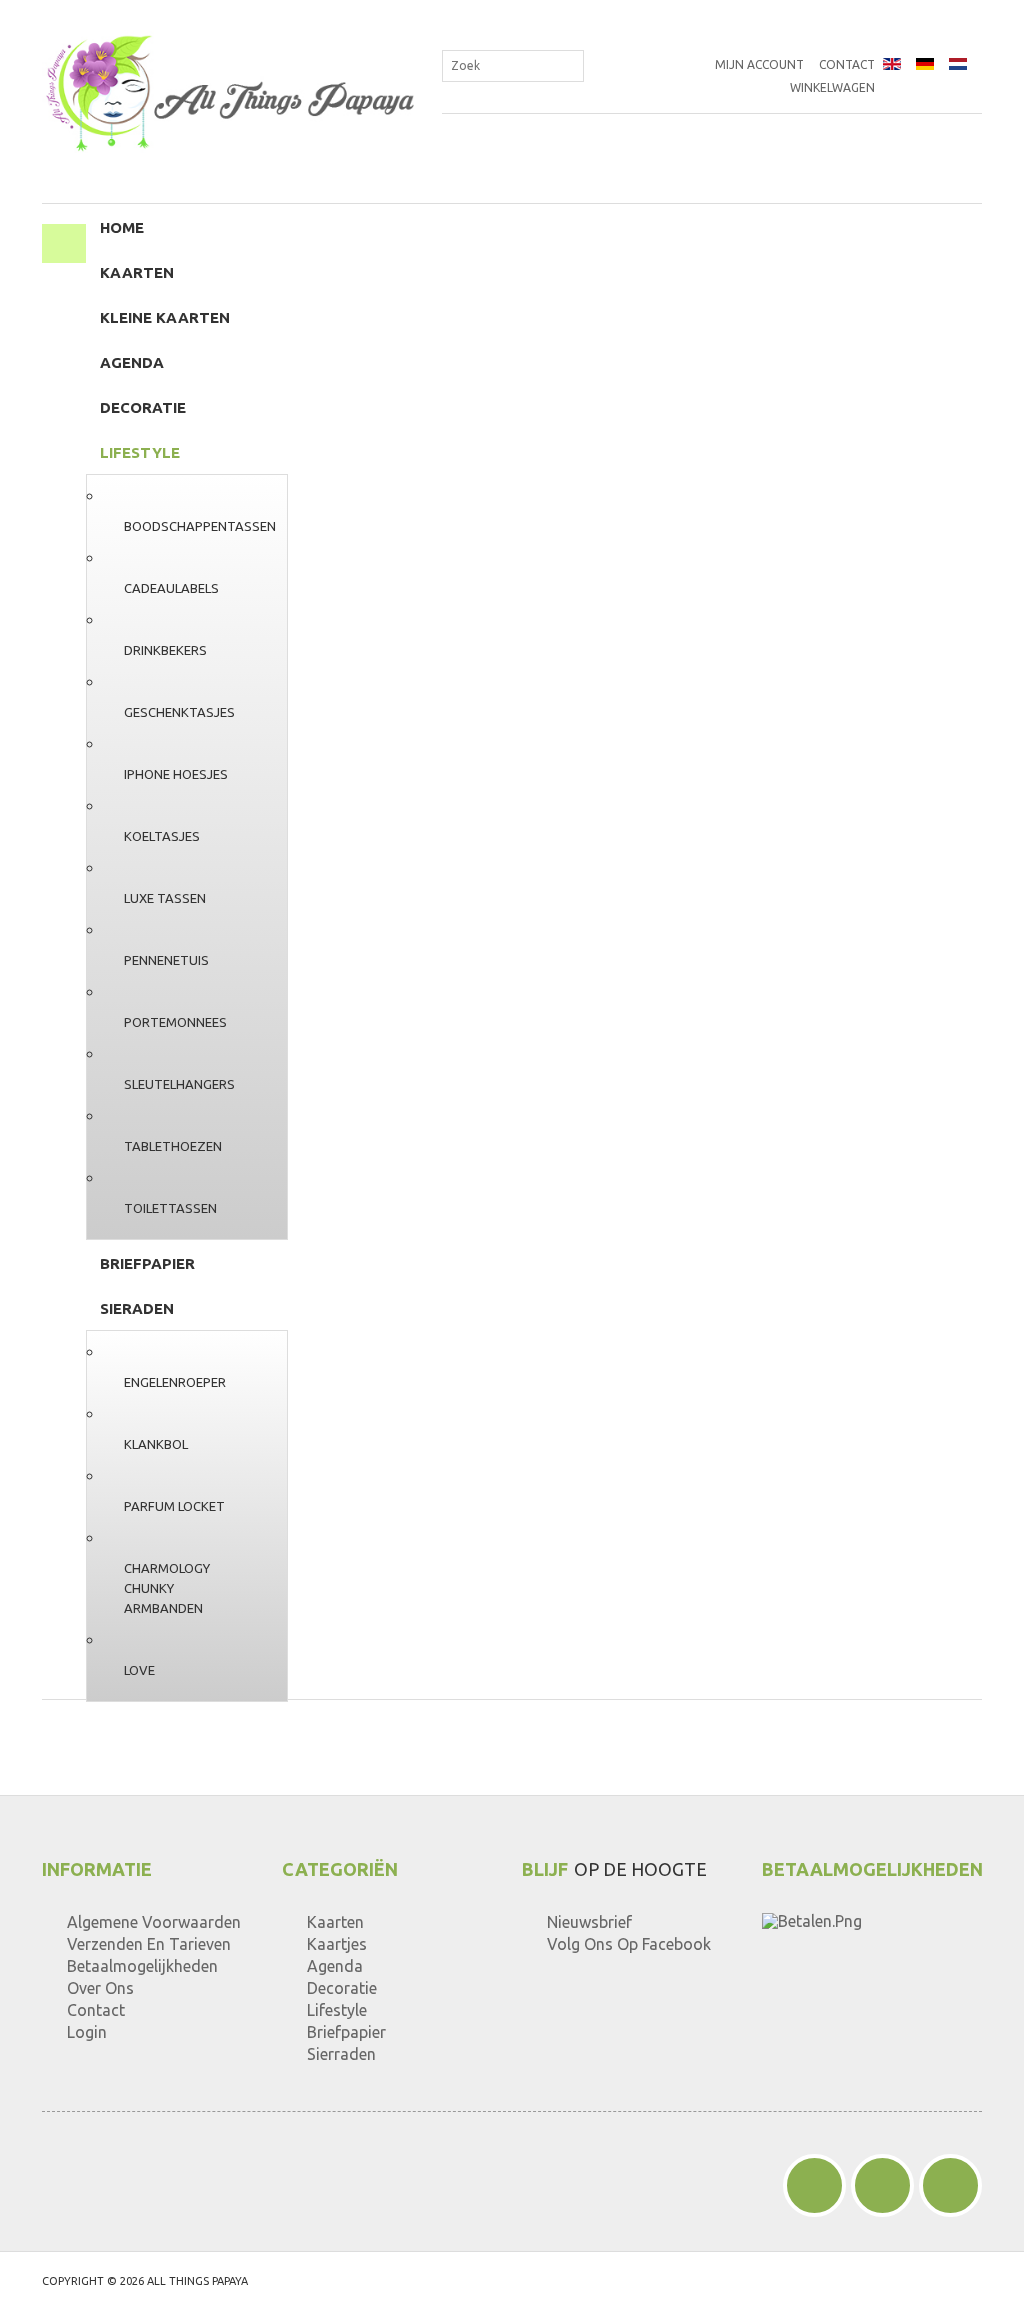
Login (87, 2032)
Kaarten (137, 272)
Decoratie (143, 407)
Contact (847, 64)
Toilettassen (170, 1208)
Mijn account (759, 64)
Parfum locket (174, 1506)
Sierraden (341, 2054)
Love (139, 1670)
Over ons (100, 1988)
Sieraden (137, 1308)
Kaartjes (337, 1944)
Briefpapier (147, 1263)
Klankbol (156, 1444)
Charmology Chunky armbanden (167, 1588)
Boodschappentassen (200, 526)
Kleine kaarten (165, 317)
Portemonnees (175, 1022)
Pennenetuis (166, 960)
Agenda (132, 362)
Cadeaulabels (171, 588)
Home (122, 227)
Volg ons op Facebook (629, 1944)
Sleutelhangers (179, 1084)
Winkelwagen (832, 87)
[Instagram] (950, 2185)
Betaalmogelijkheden (142, 1966)
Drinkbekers (165, 650)
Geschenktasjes (179, 712)
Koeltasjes (162, 836)
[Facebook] (814, 2185)
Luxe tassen (165, 898)
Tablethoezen (173, 1146)
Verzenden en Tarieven (149, 1944)
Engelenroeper (175, 1382)
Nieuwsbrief (589, 1922)
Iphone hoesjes (176, 774)
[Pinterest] (882, 2185)
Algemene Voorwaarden (154, 1922)
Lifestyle (140, 452)
